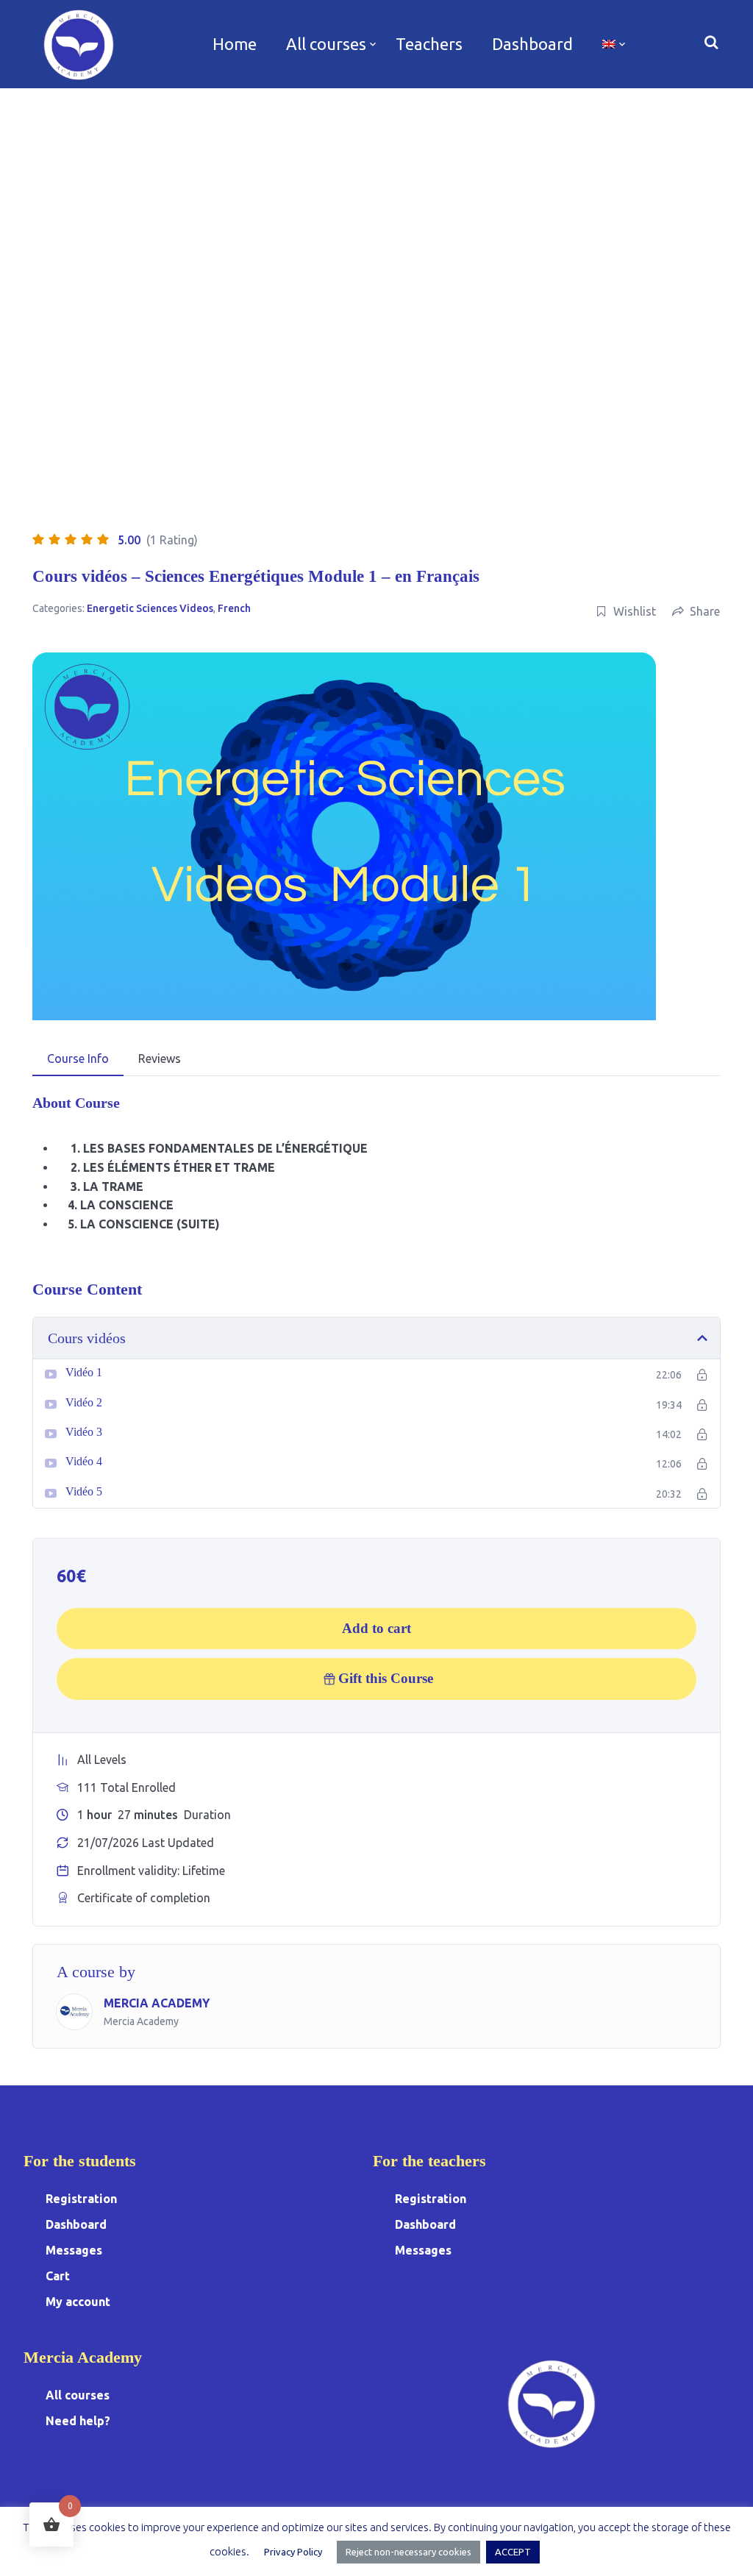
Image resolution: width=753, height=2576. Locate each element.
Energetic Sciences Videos (150, 608)
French (234, 608)
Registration (81, 2199)
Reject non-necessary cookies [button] (408, 2552)
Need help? (78, 2421)
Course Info (78, 1058)
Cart (58, 2276)
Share (705, 611)
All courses (326, 44)
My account (78, 2302)
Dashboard (532, 44)
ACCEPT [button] (513, 2552)
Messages (74, 2250)
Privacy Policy (293, 2552)
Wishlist (635, 611)
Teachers (429, 44)
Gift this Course (386, 1678)
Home (235, 44)
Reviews (160, 1058)
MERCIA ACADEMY (157, 2003)
